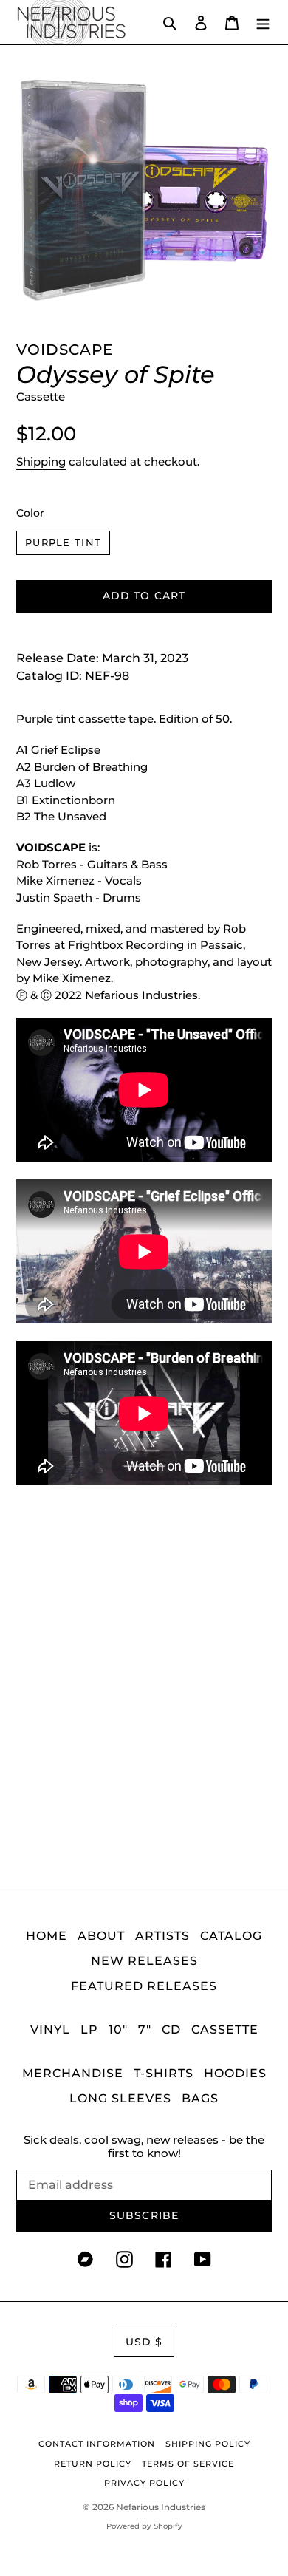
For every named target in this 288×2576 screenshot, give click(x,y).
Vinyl (50, 2030)
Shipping (41, 461)
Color (30, 513)
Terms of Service (188, 2464)
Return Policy (93, 2464)
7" (145, 2030)
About (101, 1936)
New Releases (144, 1961)
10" (118, 2030)
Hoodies (235, 2073)
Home (47, 1936)
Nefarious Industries (161, 2507)
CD (171, 2030)
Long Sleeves (120, 2098)
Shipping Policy (208, 2444)
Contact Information (97, 2444)
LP (89, 2030)
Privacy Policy (144, 2483)
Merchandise (73, 2073)
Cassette (225, 2030)
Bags (200, 2098)
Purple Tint (63, 542)
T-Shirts (164, 2073)
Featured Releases (144, 1986)
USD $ (144, 2342)
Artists (162, 1936)
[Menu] (263, 22)
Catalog (231, 1936)
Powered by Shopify (144, 2526)
